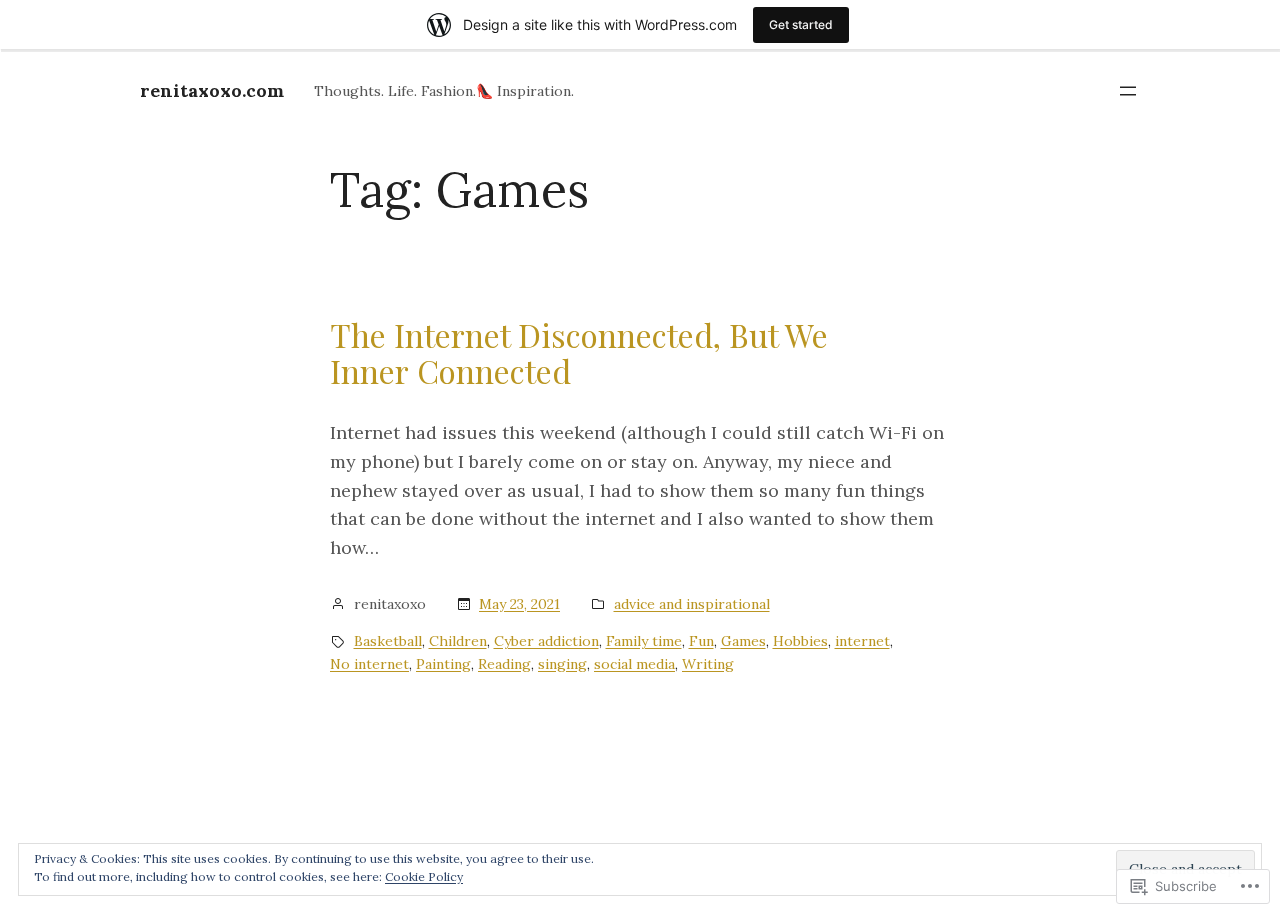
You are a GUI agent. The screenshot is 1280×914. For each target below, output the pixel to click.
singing (562, 664)
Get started (801, 24)
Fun (701, 641)
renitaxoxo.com (212, 90)
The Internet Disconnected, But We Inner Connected (579, 353)
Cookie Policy (424, 876)
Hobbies (800, 641)
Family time (644, 641)
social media (634, 664)
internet (862, 641)
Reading (504, 664)
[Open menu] (1128, 91)
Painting (443, 664)
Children (458, 641)
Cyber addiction (546, 641)
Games (743, 641)
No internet (369, 664)
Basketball (388, 641)
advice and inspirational (692, 604)
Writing (708, 664)
